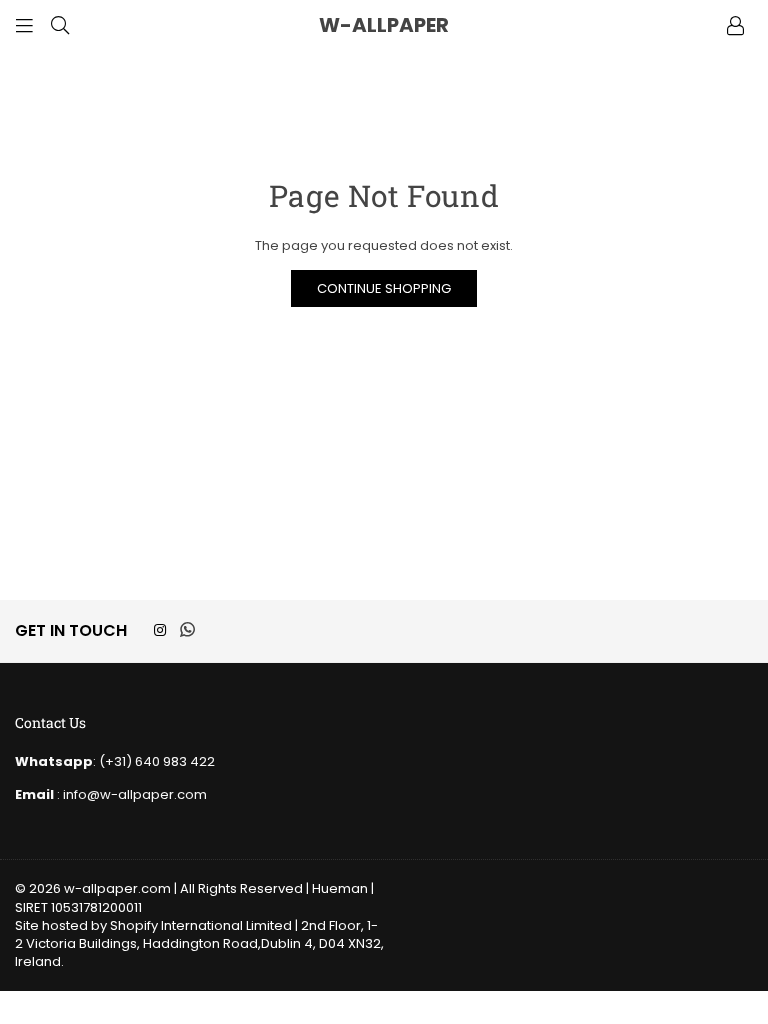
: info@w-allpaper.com (130, 794)
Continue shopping (384, 288)
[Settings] (735, 25)
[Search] (60, 25)
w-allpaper (432, 25)
